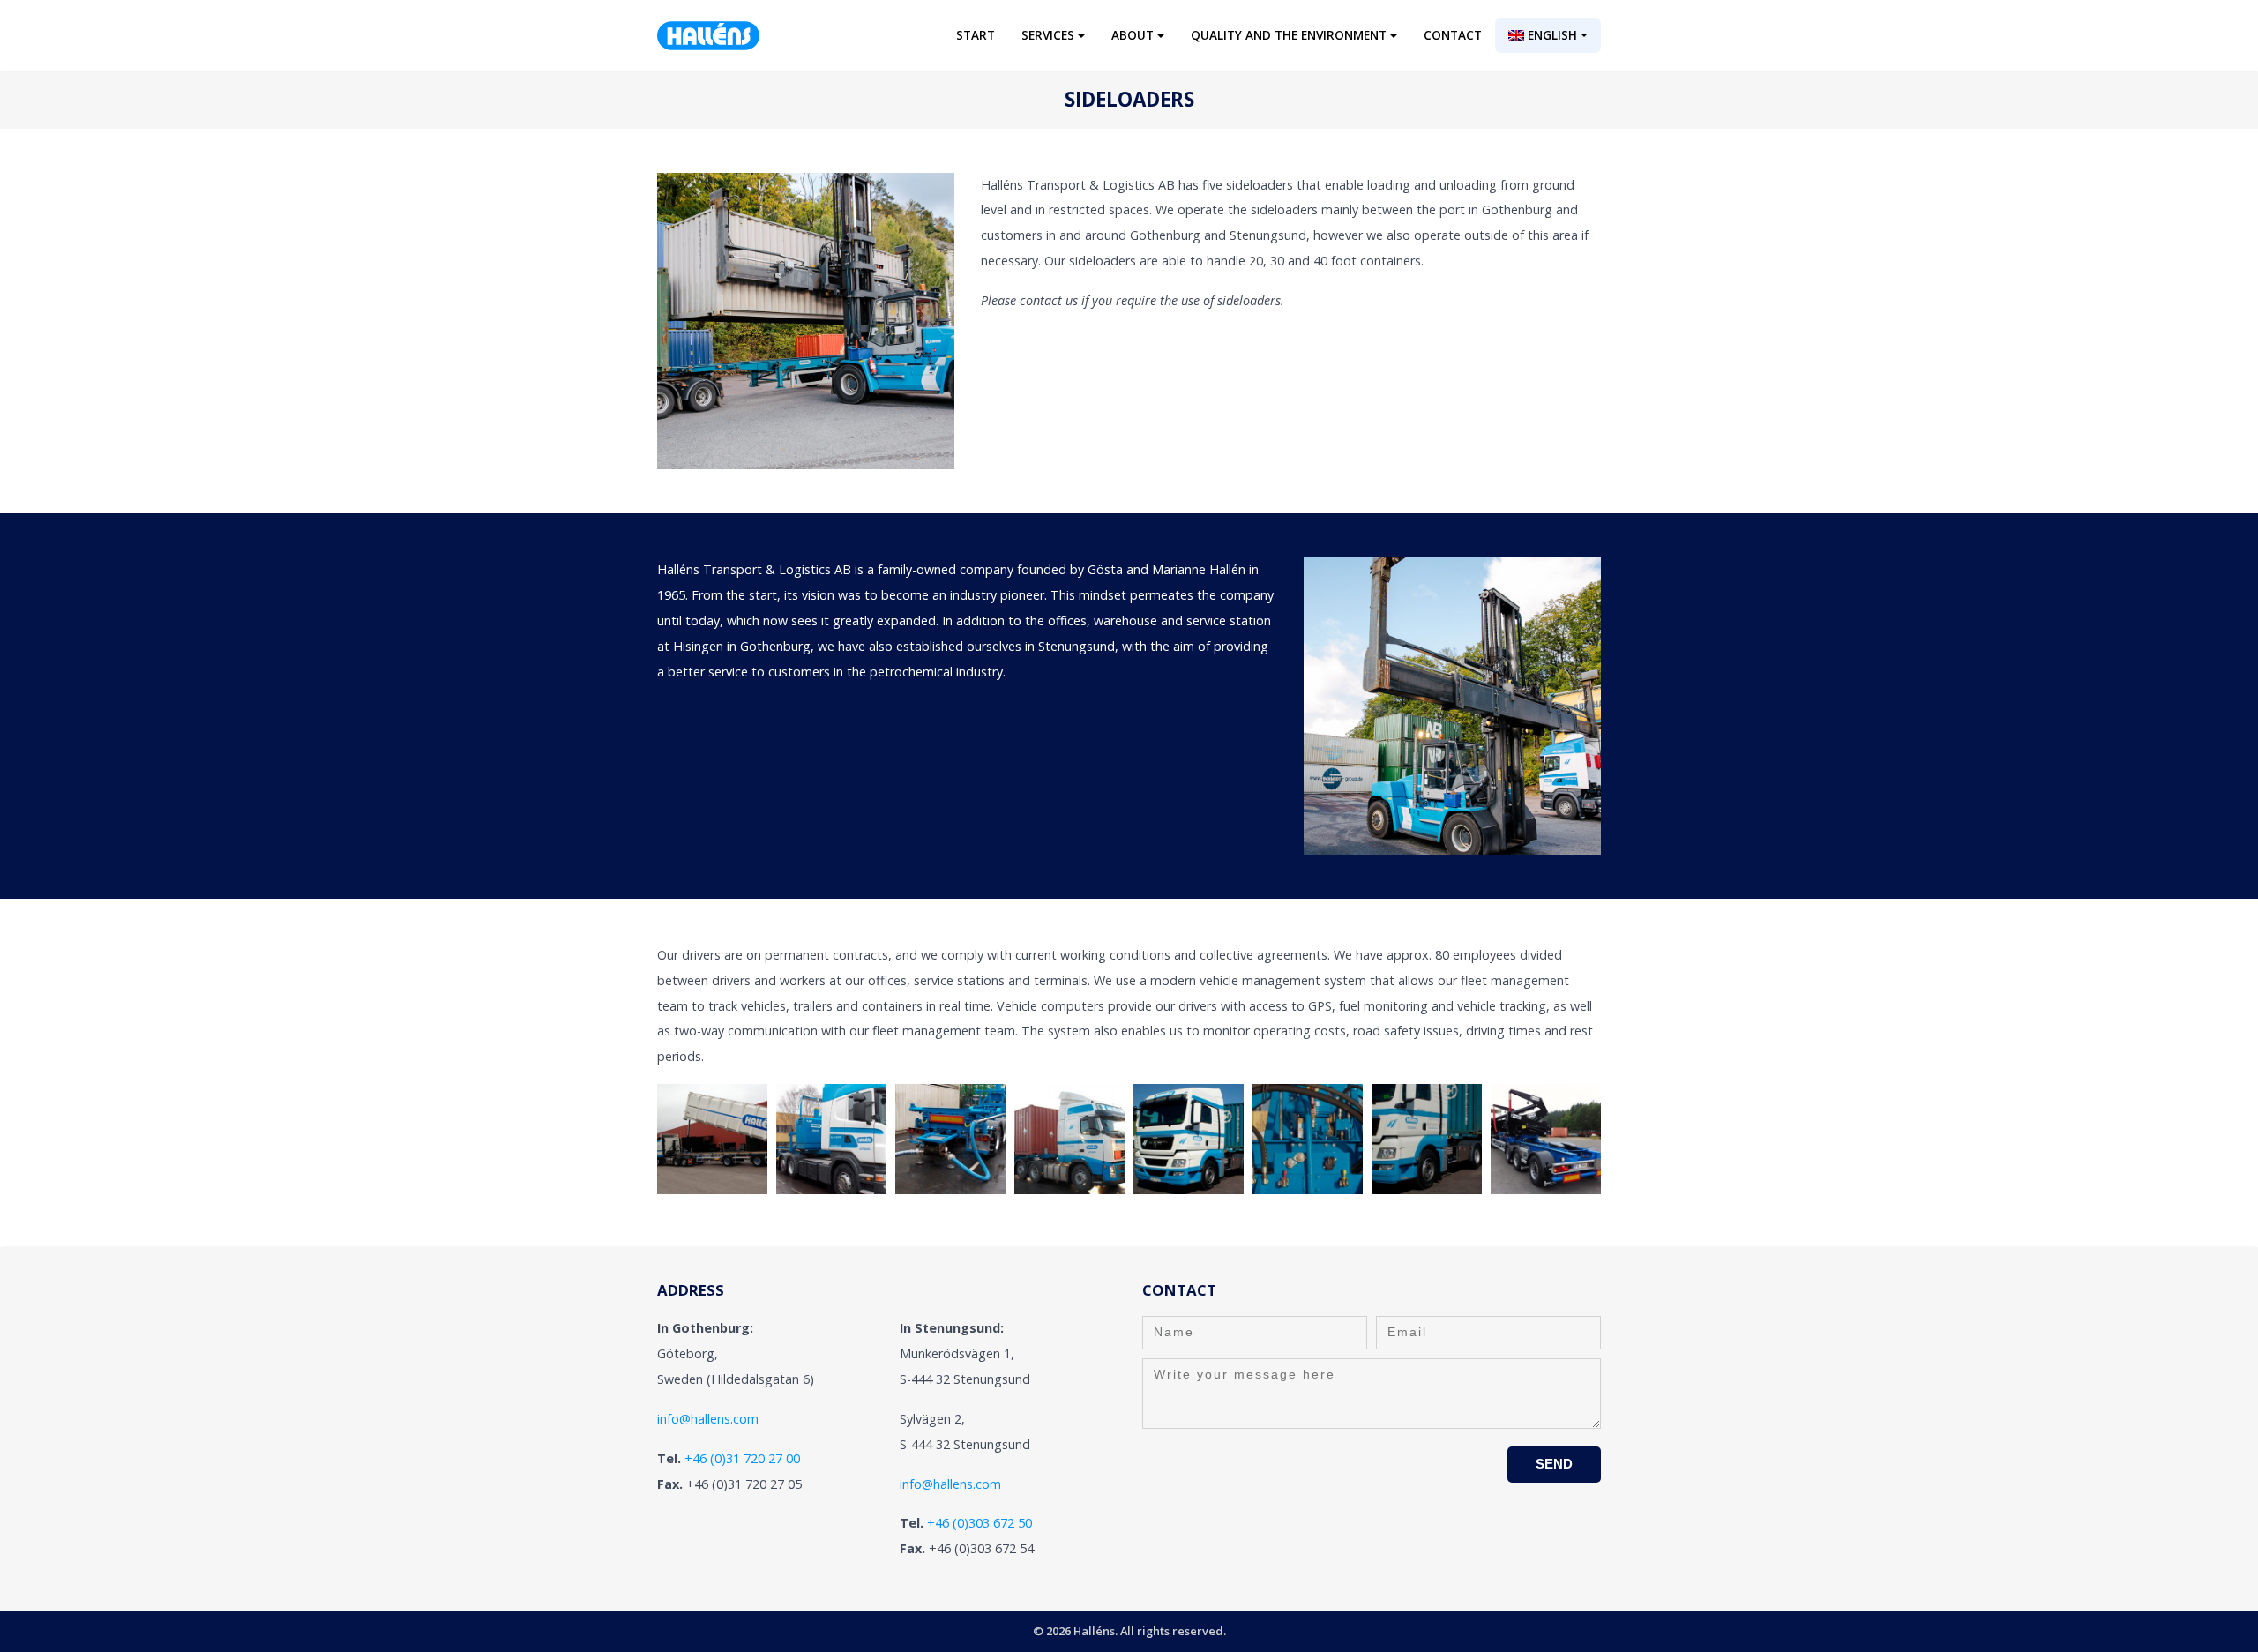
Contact (1453, 35)
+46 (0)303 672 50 (979, 1523)
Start (976, 35)
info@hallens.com (708, 1419)
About (1133, 35)
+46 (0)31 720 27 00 (742, 1458)
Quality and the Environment (1289, 35)
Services (1048, 35)
